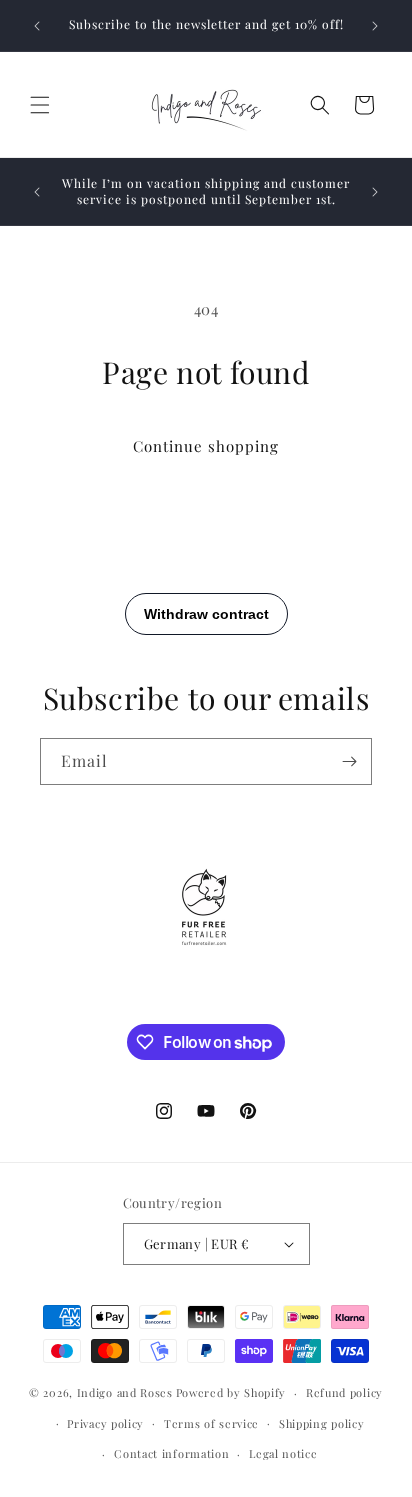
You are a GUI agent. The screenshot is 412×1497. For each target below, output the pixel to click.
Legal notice (283, 1453)
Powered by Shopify (231, 1392)
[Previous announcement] (37, 26)
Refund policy (344, 1392)
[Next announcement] (375, 26)
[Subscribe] (349, 761)
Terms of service (211, 1423)
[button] (40, 105)
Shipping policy (322, 1423)
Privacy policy (105, 1423)
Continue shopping (206, 446)
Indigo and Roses (125, 1392)
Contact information (171, 1453)
